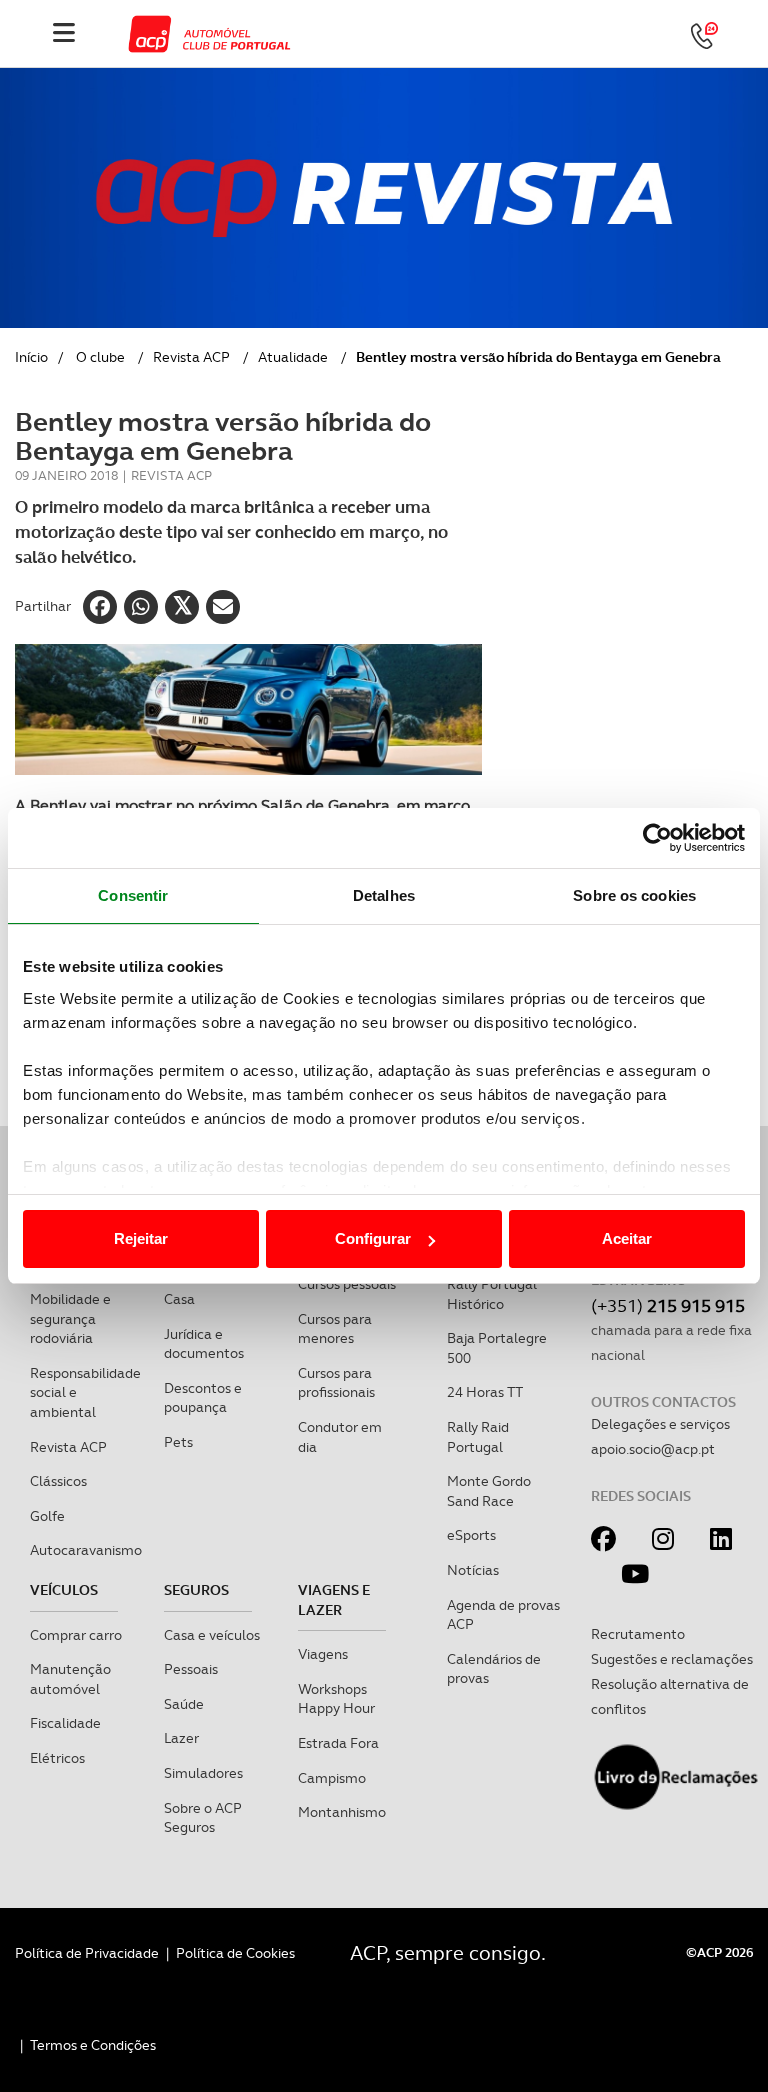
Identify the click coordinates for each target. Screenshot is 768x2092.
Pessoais (191, 1669)
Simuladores (203, 1773)
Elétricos (57, 1758)
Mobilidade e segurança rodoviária (70, 1318)
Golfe (47, 1516)
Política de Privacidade (87, 1953)
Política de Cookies (235, 1953)
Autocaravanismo (86, 1550)
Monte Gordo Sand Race (489, 1491)
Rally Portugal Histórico (492, 1294)
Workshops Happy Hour (336, 1699)
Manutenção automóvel (70, 1679)
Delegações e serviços (660, 1424)
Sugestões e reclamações (672, 1659)
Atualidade (293, 357)
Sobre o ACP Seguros (203, 1818)
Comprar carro (76, 1635)
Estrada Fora (338, 1743)
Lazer (181, 1738)
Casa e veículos (212, 1635)
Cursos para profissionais (336, 1383)
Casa (179, 1299)
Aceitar (627, 1238)
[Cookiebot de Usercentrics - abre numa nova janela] (657, 838)
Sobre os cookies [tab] (634, 895)
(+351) (668, 1305)
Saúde (184, 1704)
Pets (178, 1442)
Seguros (196, 1590)
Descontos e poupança (203, 1398)
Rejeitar (141, 1238)
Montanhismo (342, 1812)
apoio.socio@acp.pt (653, 1449)
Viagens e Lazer (334, 1600)
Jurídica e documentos (204, 1344)
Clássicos (58, 1481)
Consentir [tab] (133, 895)
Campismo (332, 1778)
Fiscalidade (65, 1723)
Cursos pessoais (347, 1284)
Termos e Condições (93, 2045)
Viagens (323, 1654)
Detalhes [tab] (384, 895)
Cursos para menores (335, 1329)
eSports (471, 1535)
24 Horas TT (485, 1392)
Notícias (473, 1570)
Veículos (64, 1590)
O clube (100, 357)
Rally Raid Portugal (478, 1437)
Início (31, 357)
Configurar (373, 1238)
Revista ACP (191, 357)
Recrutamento (638, 1634)
